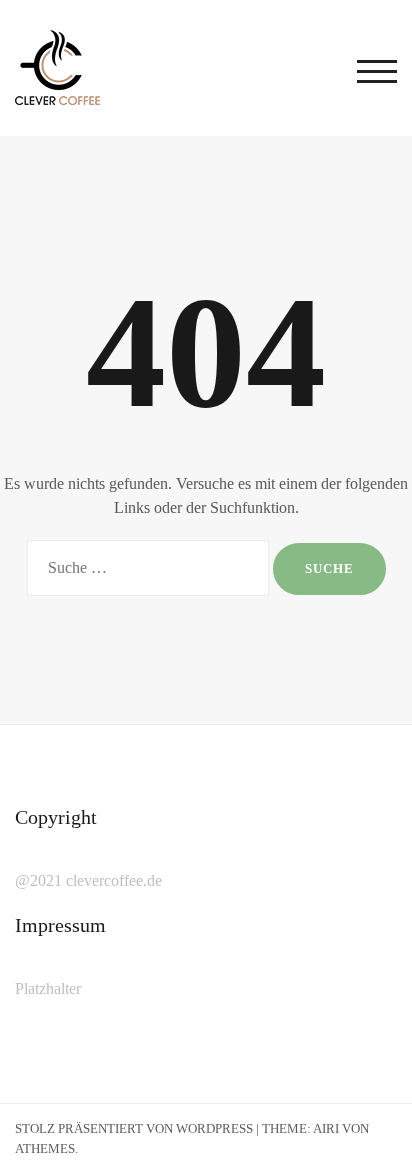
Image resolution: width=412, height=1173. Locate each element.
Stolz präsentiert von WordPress (134, 1128)
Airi (326, 1128)
